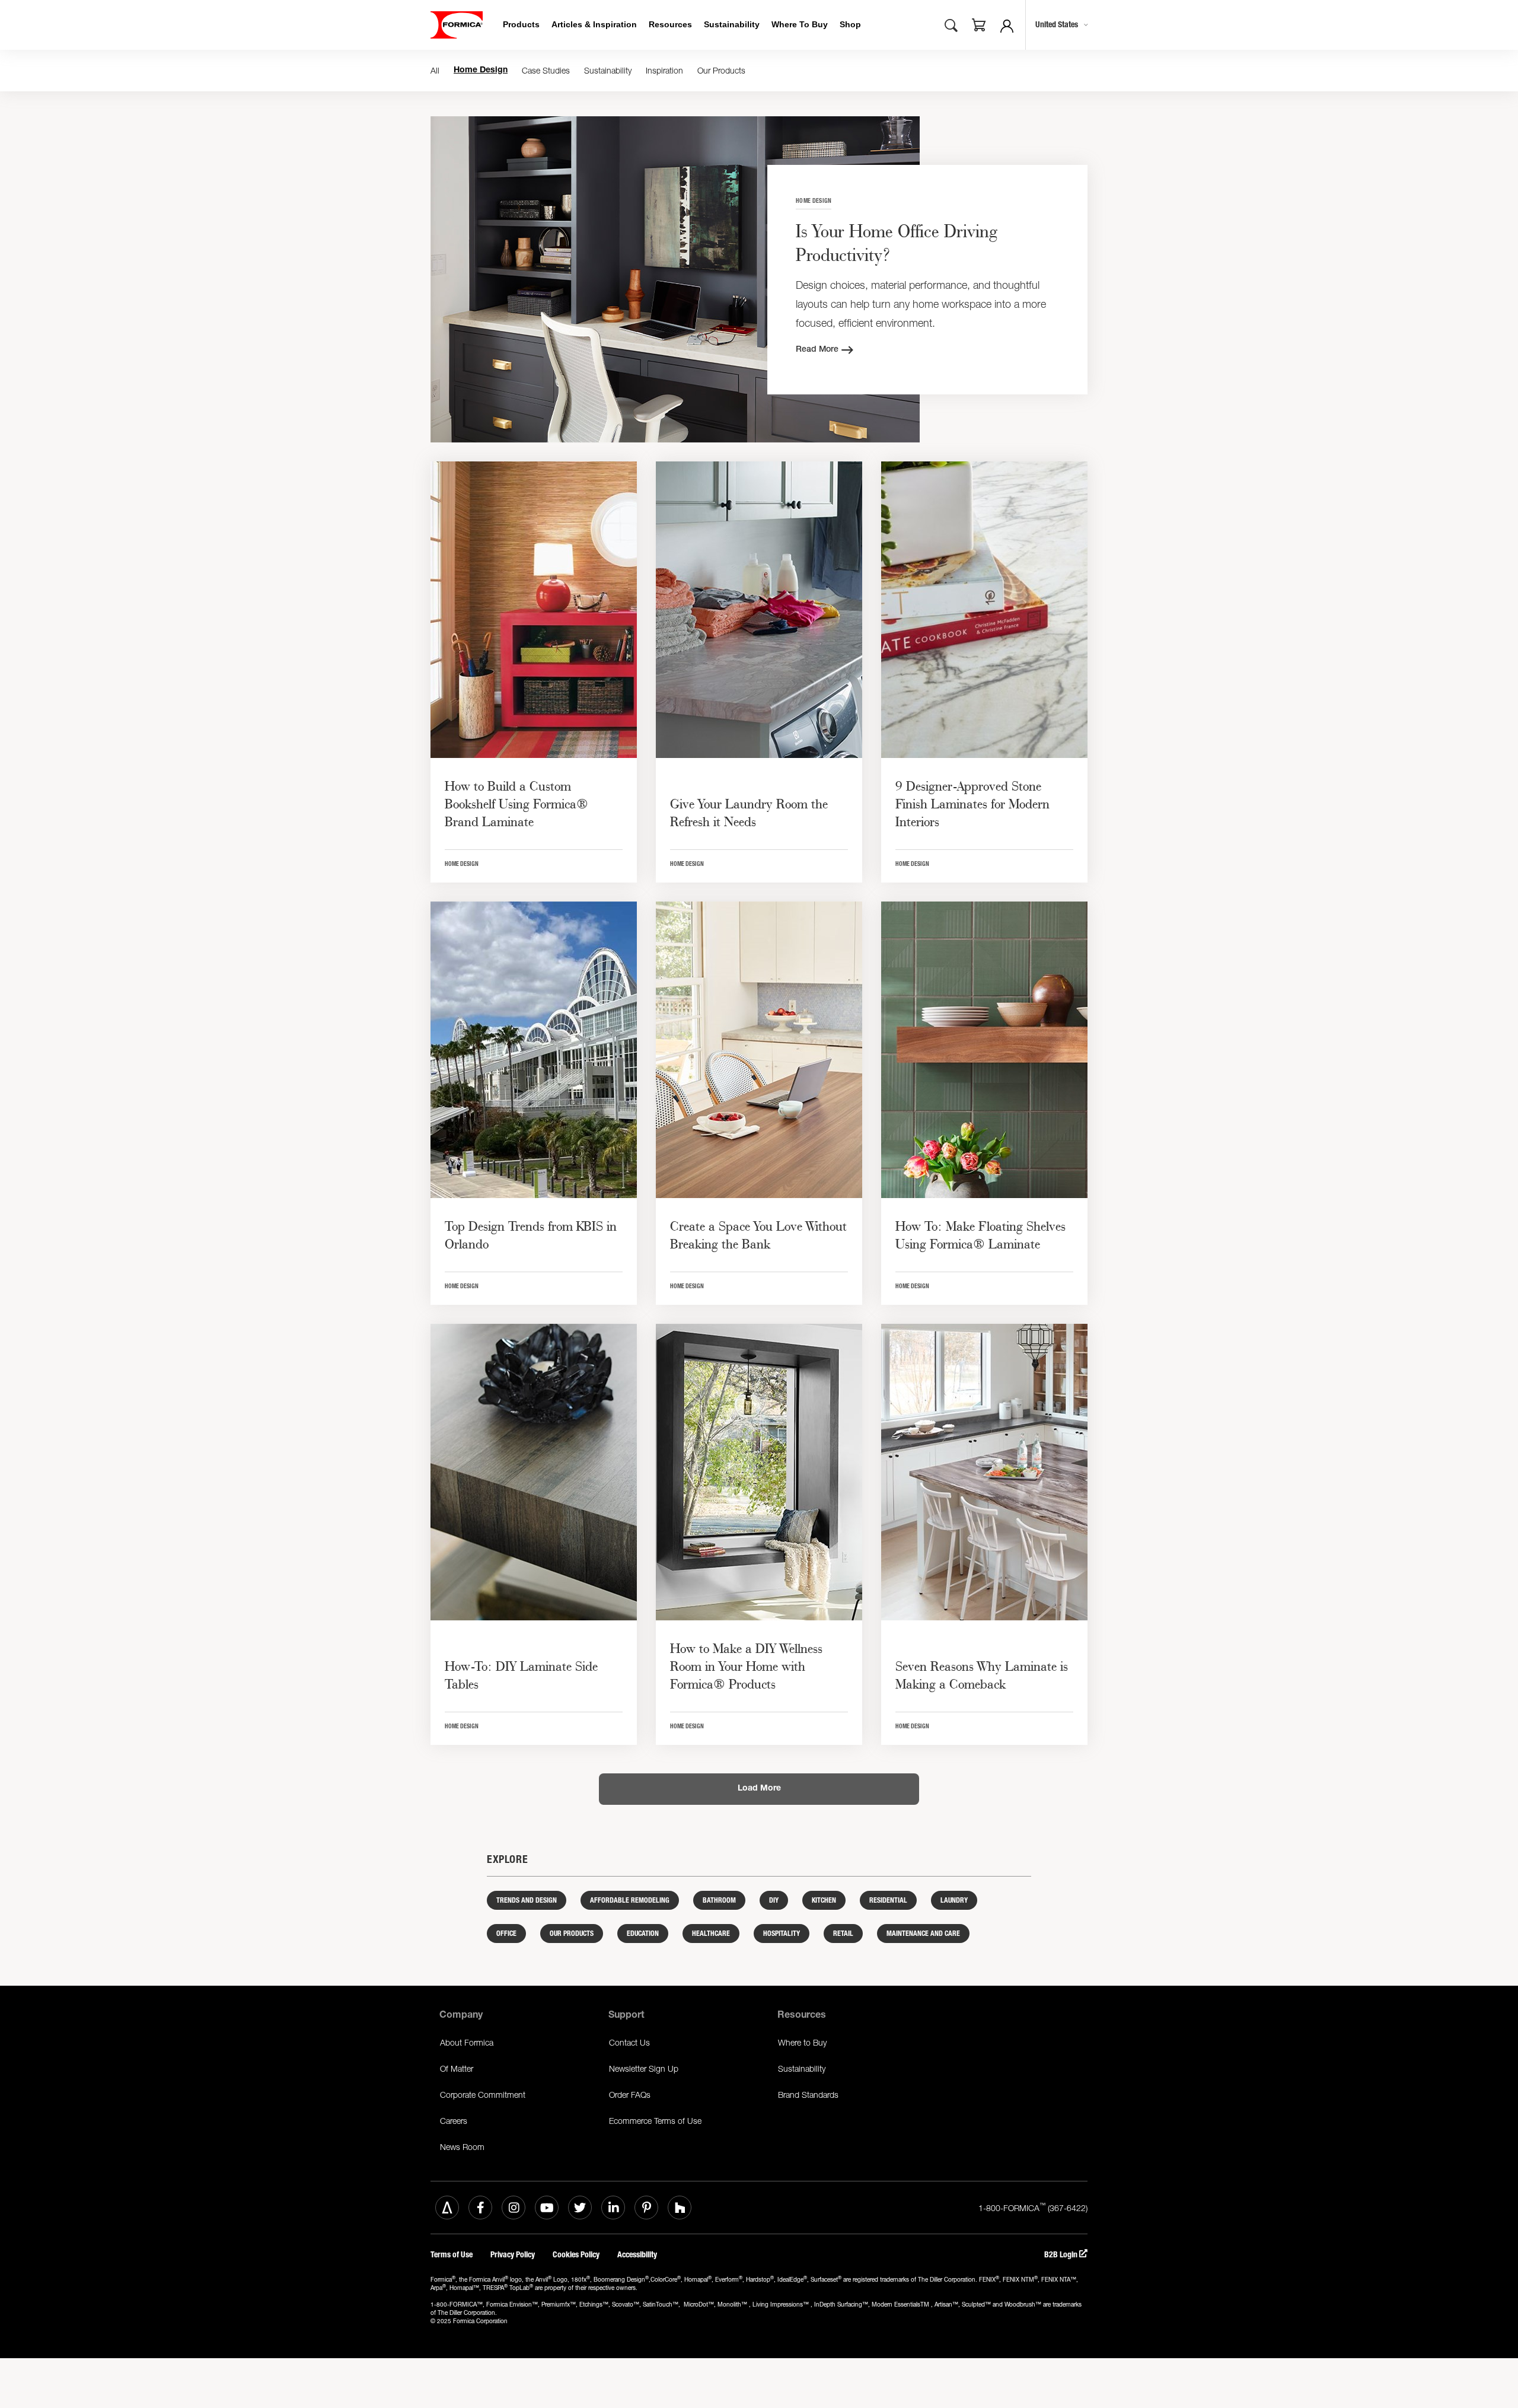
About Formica (467, 2042)
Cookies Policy (576, 2255)
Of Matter (457, 2068)
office (506, 1934)
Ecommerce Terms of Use (655, 2121)
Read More (817, 350)
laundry (954, 1900)
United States (1057, 25)
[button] (979, 27)
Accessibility (637, 2255)
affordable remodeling (630, 1900)
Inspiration (664, 70)
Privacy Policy (513, 2255)
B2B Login (1062, 2255)
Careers (454, 2121)
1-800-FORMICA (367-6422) (1033, 2207)
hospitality (782, 1934)
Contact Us (629, 2042)
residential (888, 1900)
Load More (759, 1789)
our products (572, 1934)
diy (774, 1900)
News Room (462, 2147)
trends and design (527, 1900)
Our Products (721, 70)
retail (843, 1934)
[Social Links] (447, 2208)
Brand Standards (808, 2095)
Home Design (481, 71)
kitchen (824, 1900)
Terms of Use (452, 2255)
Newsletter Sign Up (644, 2068)
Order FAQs (630, 2095)
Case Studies (546, 70)
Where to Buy (802, 2042)
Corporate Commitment (483, 2095)
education (643, 1934)
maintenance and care (923, 1934)
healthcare (711, 1934)
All (435, 70)
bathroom (719, 1900)
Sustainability (608, 70)
